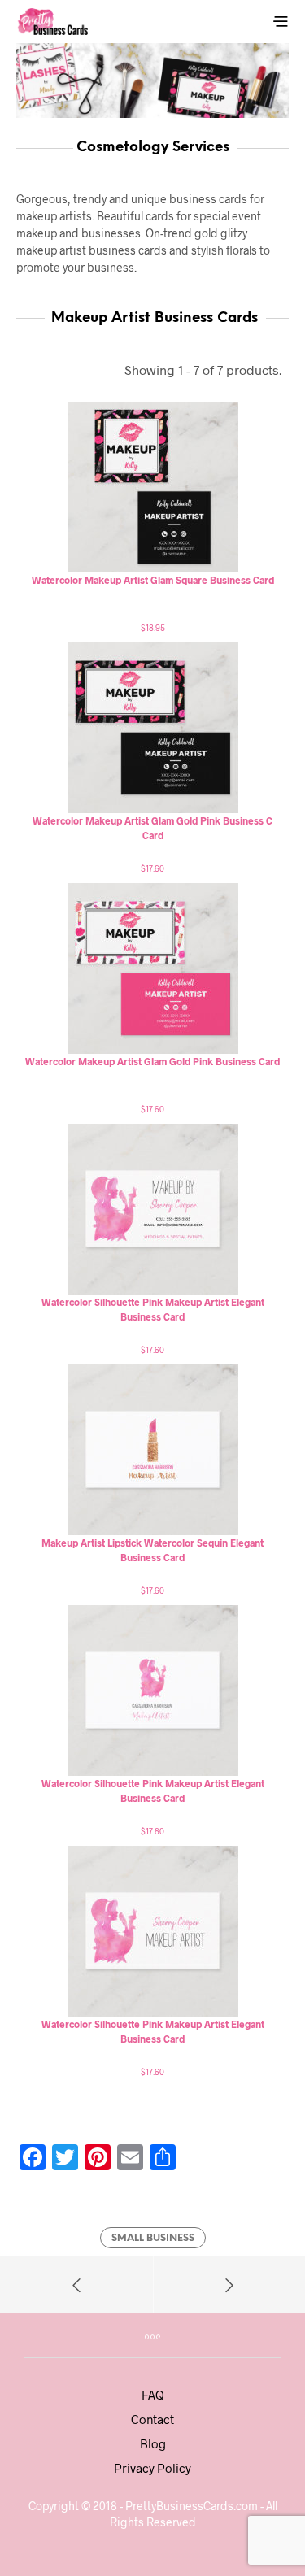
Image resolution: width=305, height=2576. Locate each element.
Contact (152, 2419)
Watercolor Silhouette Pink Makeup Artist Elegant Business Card (153, 1309)
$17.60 (152, 868)
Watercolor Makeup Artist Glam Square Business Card (153, 580)
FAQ (153, 2395)
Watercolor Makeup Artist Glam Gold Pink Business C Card (152, 828)
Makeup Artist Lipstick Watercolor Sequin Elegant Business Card (152, 1550)
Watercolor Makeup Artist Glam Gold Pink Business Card (152, 1061)
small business (153, 2238)
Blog (153, 2443)
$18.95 (153, 627)
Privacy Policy (152, 2468)
